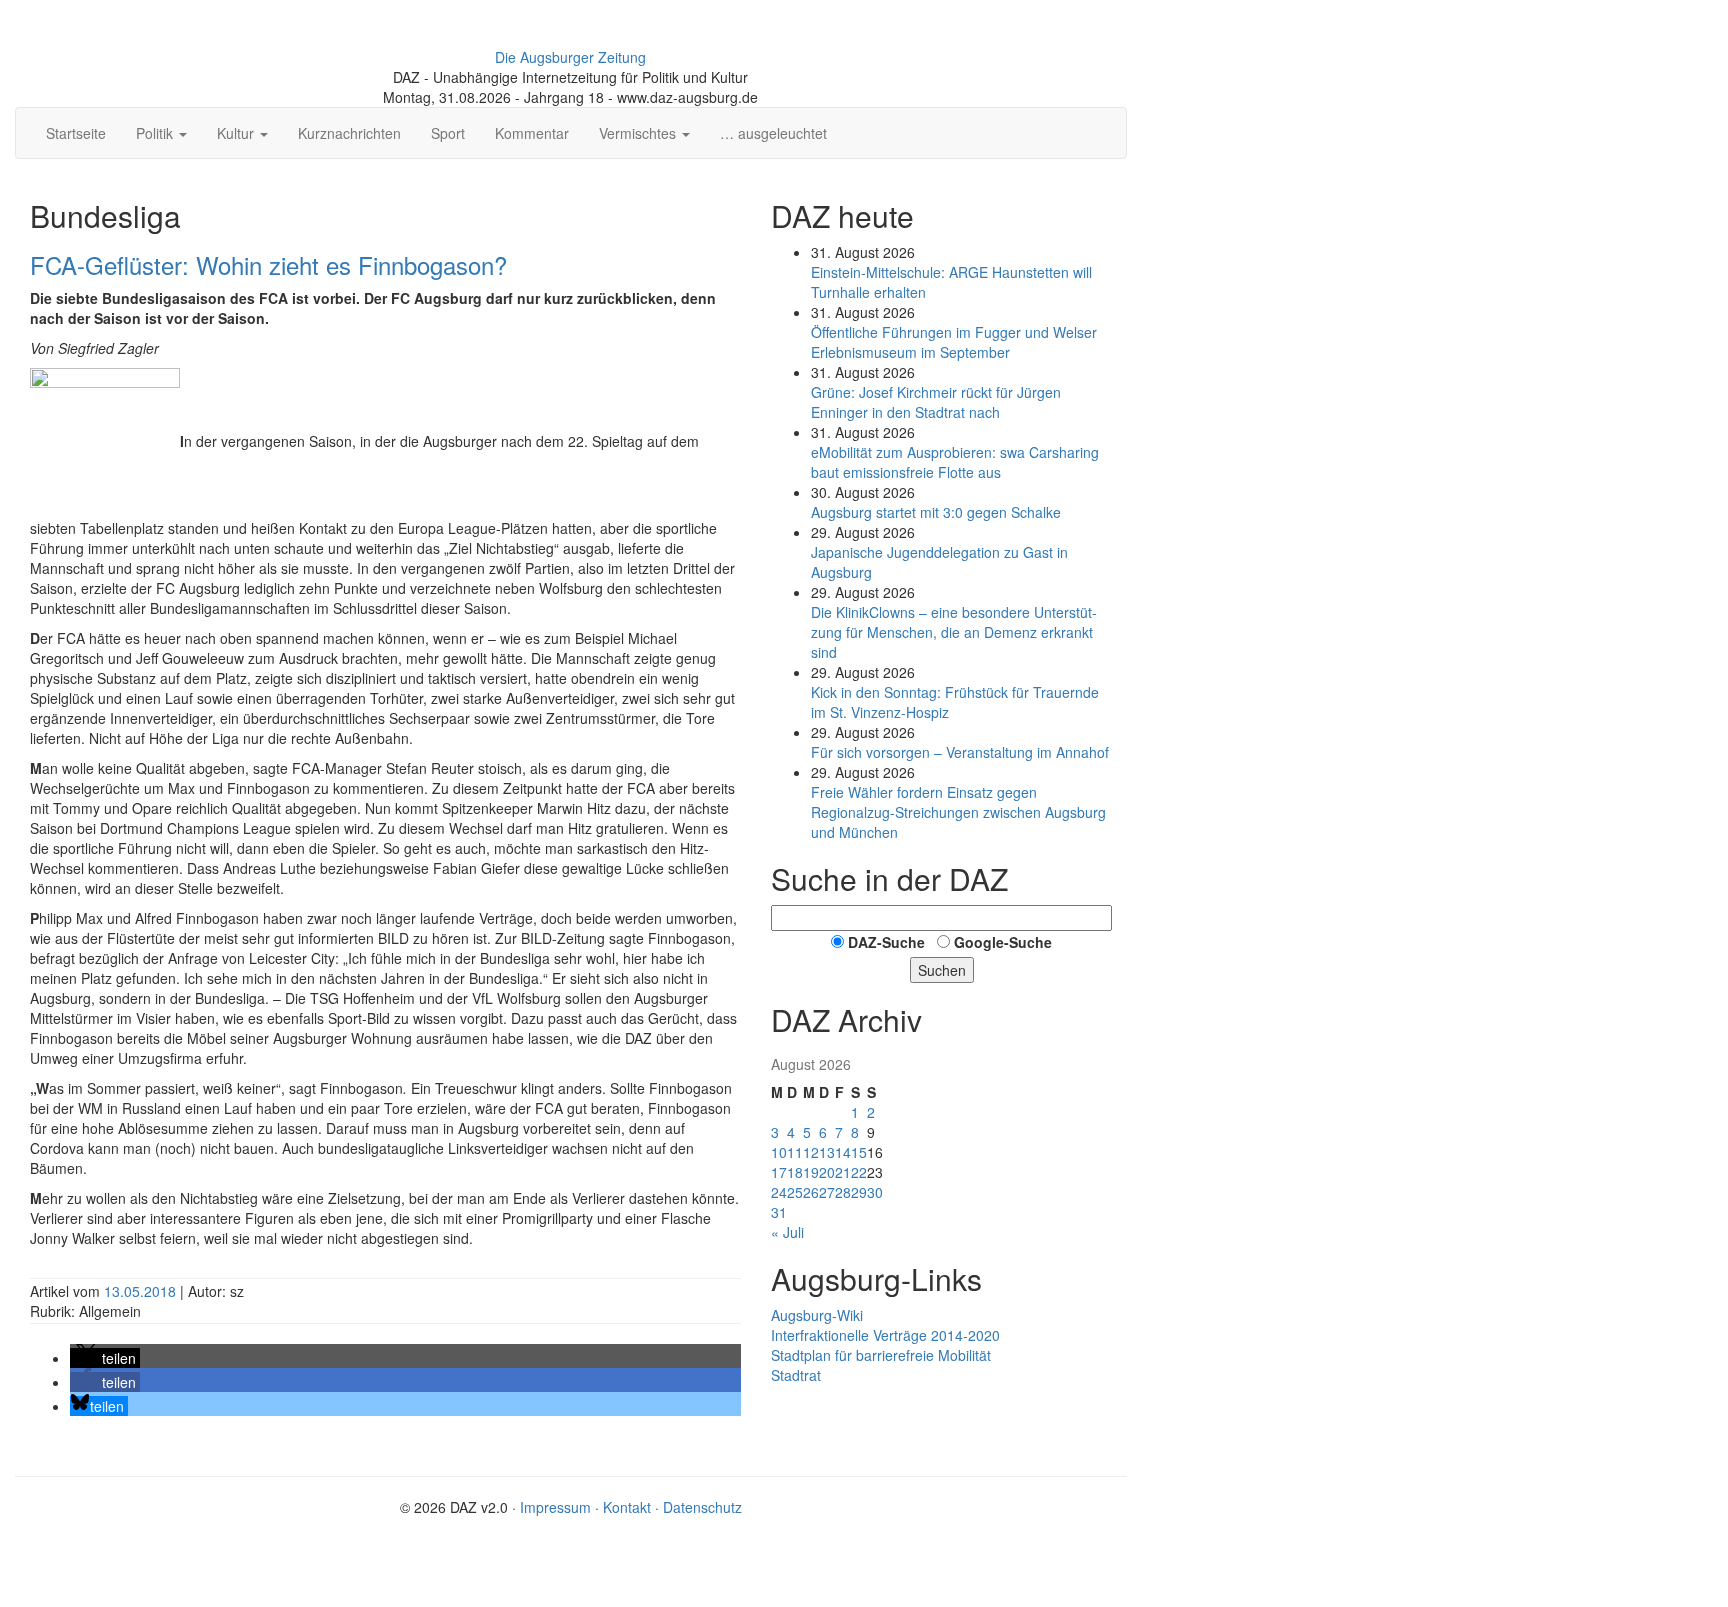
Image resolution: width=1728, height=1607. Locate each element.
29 (859, 1192)
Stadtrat (796, 1375)
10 (779, 1152)
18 (795, 1172)
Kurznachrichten (349, 133)
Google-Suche (1003, 942)
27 (827, 1192)
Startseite (76, 133)
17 (779, 1172)
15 (859, 1152)
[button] (105, 1358)
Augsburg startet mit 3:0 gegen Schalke (936, 512)
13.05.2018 (142, 1291)
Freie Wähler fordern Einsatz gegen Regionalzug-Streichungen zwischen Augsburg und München (958, 812)
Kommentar (532, 133)
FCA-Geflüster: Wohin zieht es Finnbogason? (268, 264)
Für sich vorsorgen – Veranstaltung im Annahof (960, 752)
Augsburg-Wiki (817, 1315)
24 (779, 1192)
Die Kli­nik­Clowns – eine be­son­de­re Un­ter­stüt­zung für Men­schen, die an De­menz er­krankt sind (954, 632)
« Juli (787, 1232)
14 (843, 1152)
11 (795, 1152)
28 (843, 1192)
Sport (448, 133)
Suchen (942, 970)
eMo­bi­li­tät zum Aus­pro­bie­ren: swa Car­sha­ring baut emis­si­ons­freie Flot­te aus (955, 462)
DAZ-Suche (886, 942)
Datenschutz (702, 1507)
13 (827, 1152)
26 (811, 1192)
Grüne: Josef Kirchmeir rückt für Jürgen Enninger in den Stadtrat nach (936, 402)
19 (811, 1172)
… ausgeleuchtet (773, 133)
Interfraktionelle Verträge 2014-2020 (885, 1335)
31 (779, 1212)
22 (859, 1172)
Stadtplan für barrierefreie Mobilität (881, 1355)
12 (811, 1152)
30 (875, 1192)
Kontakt (627, 1507)
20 (827, 1172)
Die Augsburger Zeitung (570, 57)
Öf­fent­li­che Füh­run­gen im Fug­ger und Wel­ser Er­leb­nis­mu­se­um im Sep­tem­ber (954, 342)
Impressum (555, 1507)
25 (795, 1192)
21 (843, 1172)
